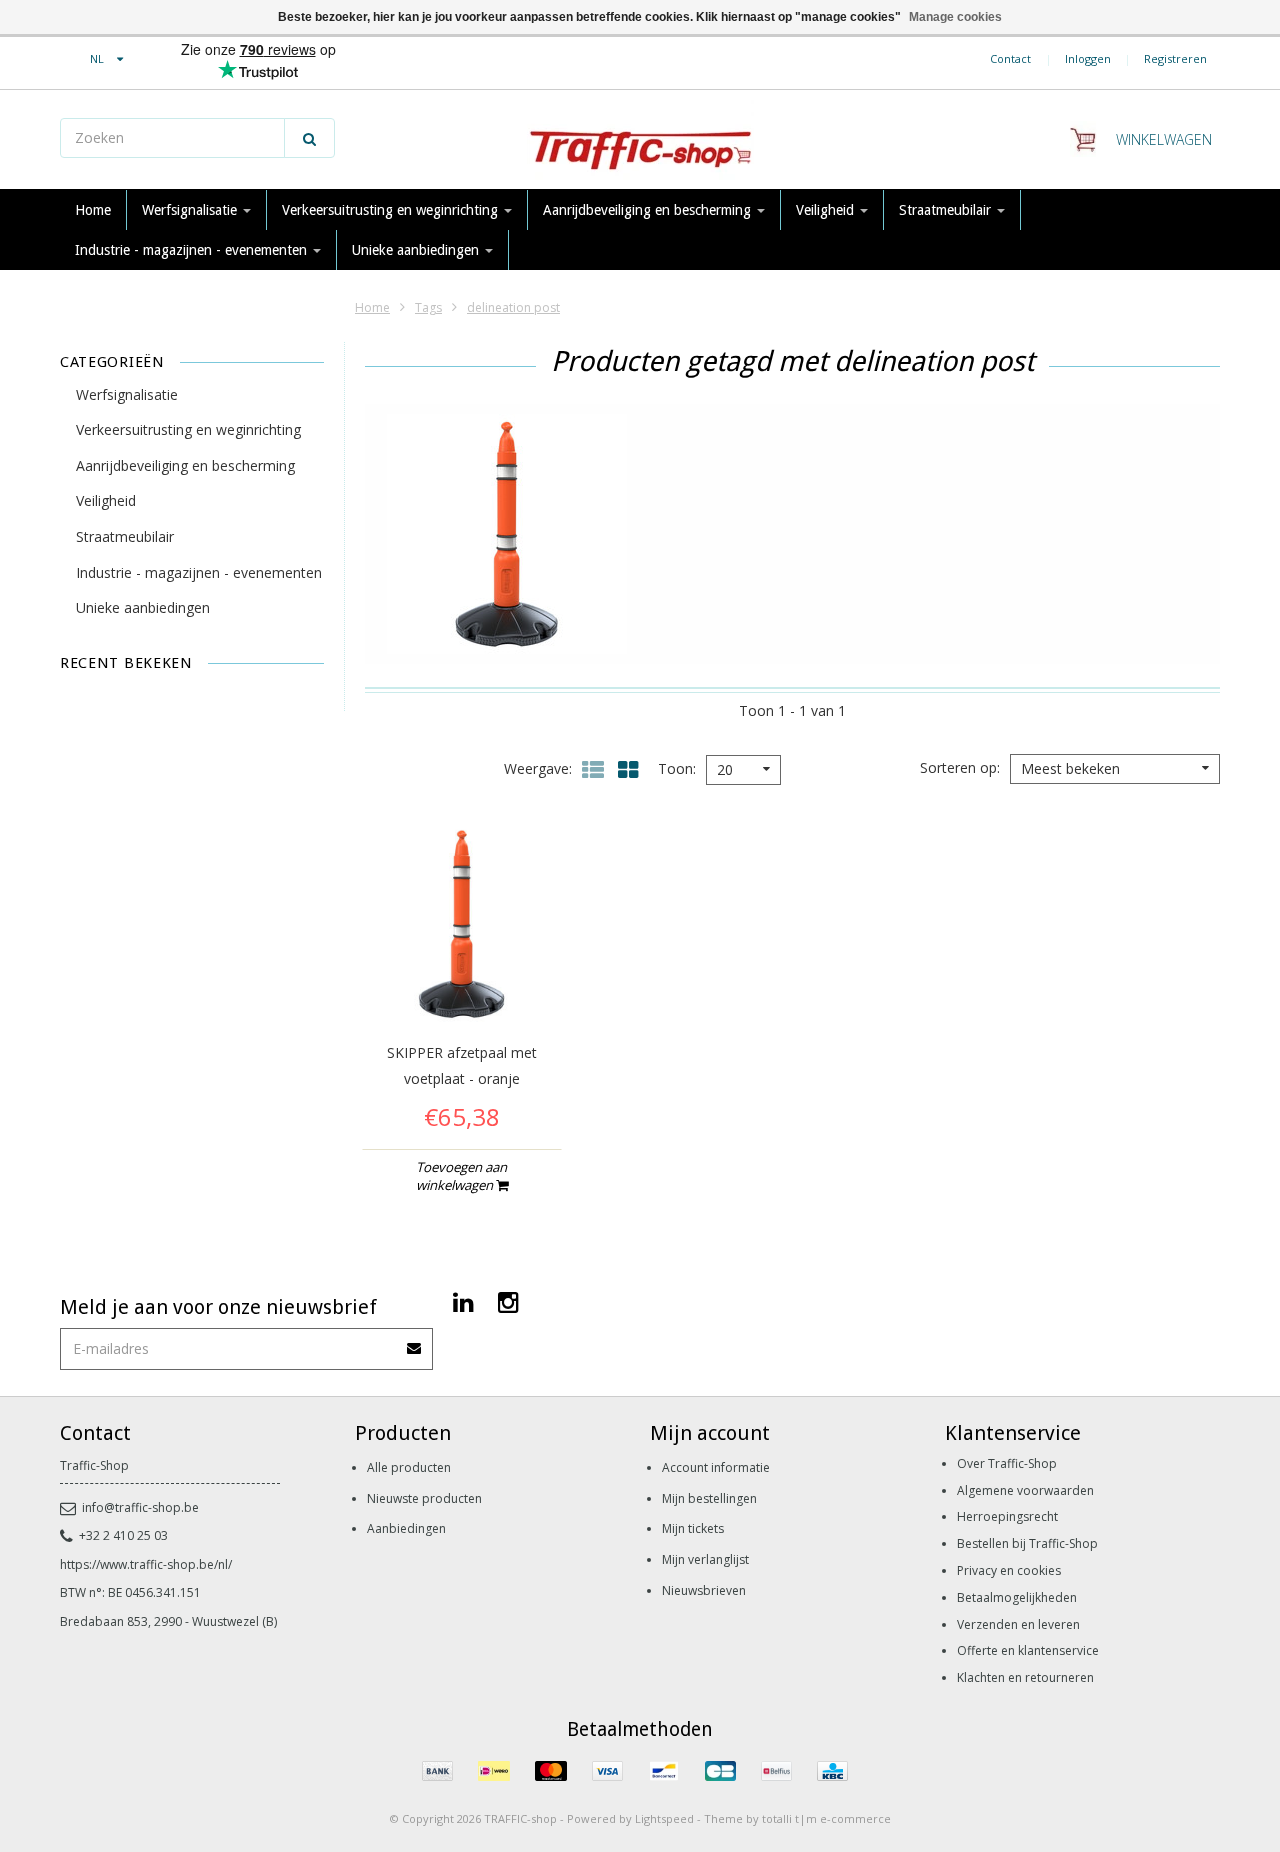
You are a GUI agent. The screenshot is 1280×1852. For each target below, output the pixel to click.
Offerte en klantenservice (1028, 1650)
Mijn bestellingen (709, 1498)
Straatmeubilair (947, 210)
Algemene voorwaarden (1025, 1490)
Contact (1010, 58)
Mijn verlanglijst (705, 1559)
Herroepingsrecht (1007, 1516)
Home (93, 210)
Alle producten (409, 1467)
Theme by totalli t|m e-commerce (797, 1818)
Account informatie (716, 1467)
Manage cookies (955, 17)
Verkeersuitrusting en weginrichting (392, 210)
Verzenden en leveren (1018, 1624)
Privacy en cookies (1009, 1570)
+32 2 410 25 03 (123, 1535)
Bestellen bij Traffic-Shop (1027, 1543)
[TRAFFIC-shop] (640, 140)
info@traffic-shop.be (140, 1507)
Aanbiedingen (406, 1528)
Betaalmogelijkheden (1017, 1597)
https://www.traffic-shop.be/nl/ (146, 1564)
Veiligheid (827, 210)
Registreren (1175, 58)
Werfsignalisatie (191, 210)
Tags (428, 307)
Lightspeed (664, 1818)
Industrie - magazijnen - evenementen (193, 250)
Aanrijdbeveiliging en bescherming (649, 210)
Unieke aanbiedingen (417, 250)
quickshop (461, 981)
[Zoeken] (309, 138)
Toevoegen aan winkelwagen (462, 1176)
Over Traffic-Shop (1007, 1463)
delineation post (513, 307)
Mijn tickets (693, 1528)
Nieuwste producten (424, 1498)
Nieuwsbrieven (704, 1590)
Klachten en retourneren (1025, 1677)
